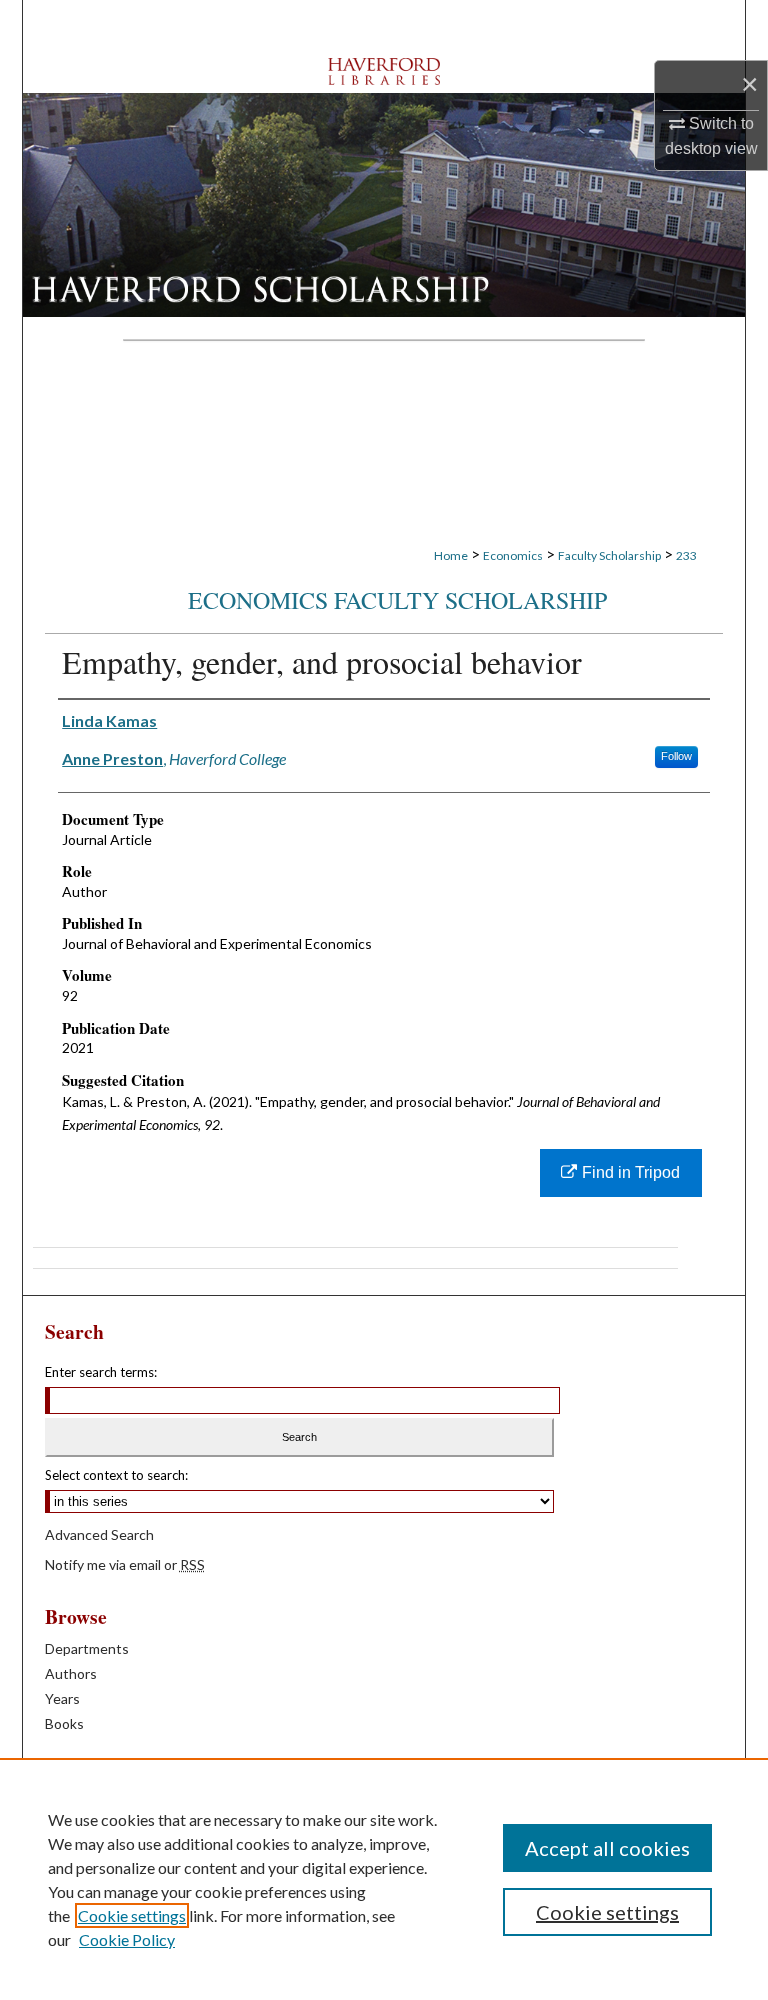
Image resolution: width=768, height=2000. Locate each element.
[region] (384, 1879)
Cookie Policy (127, 1939)
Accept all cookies (607, 1848)
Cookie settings (132, 1915)
